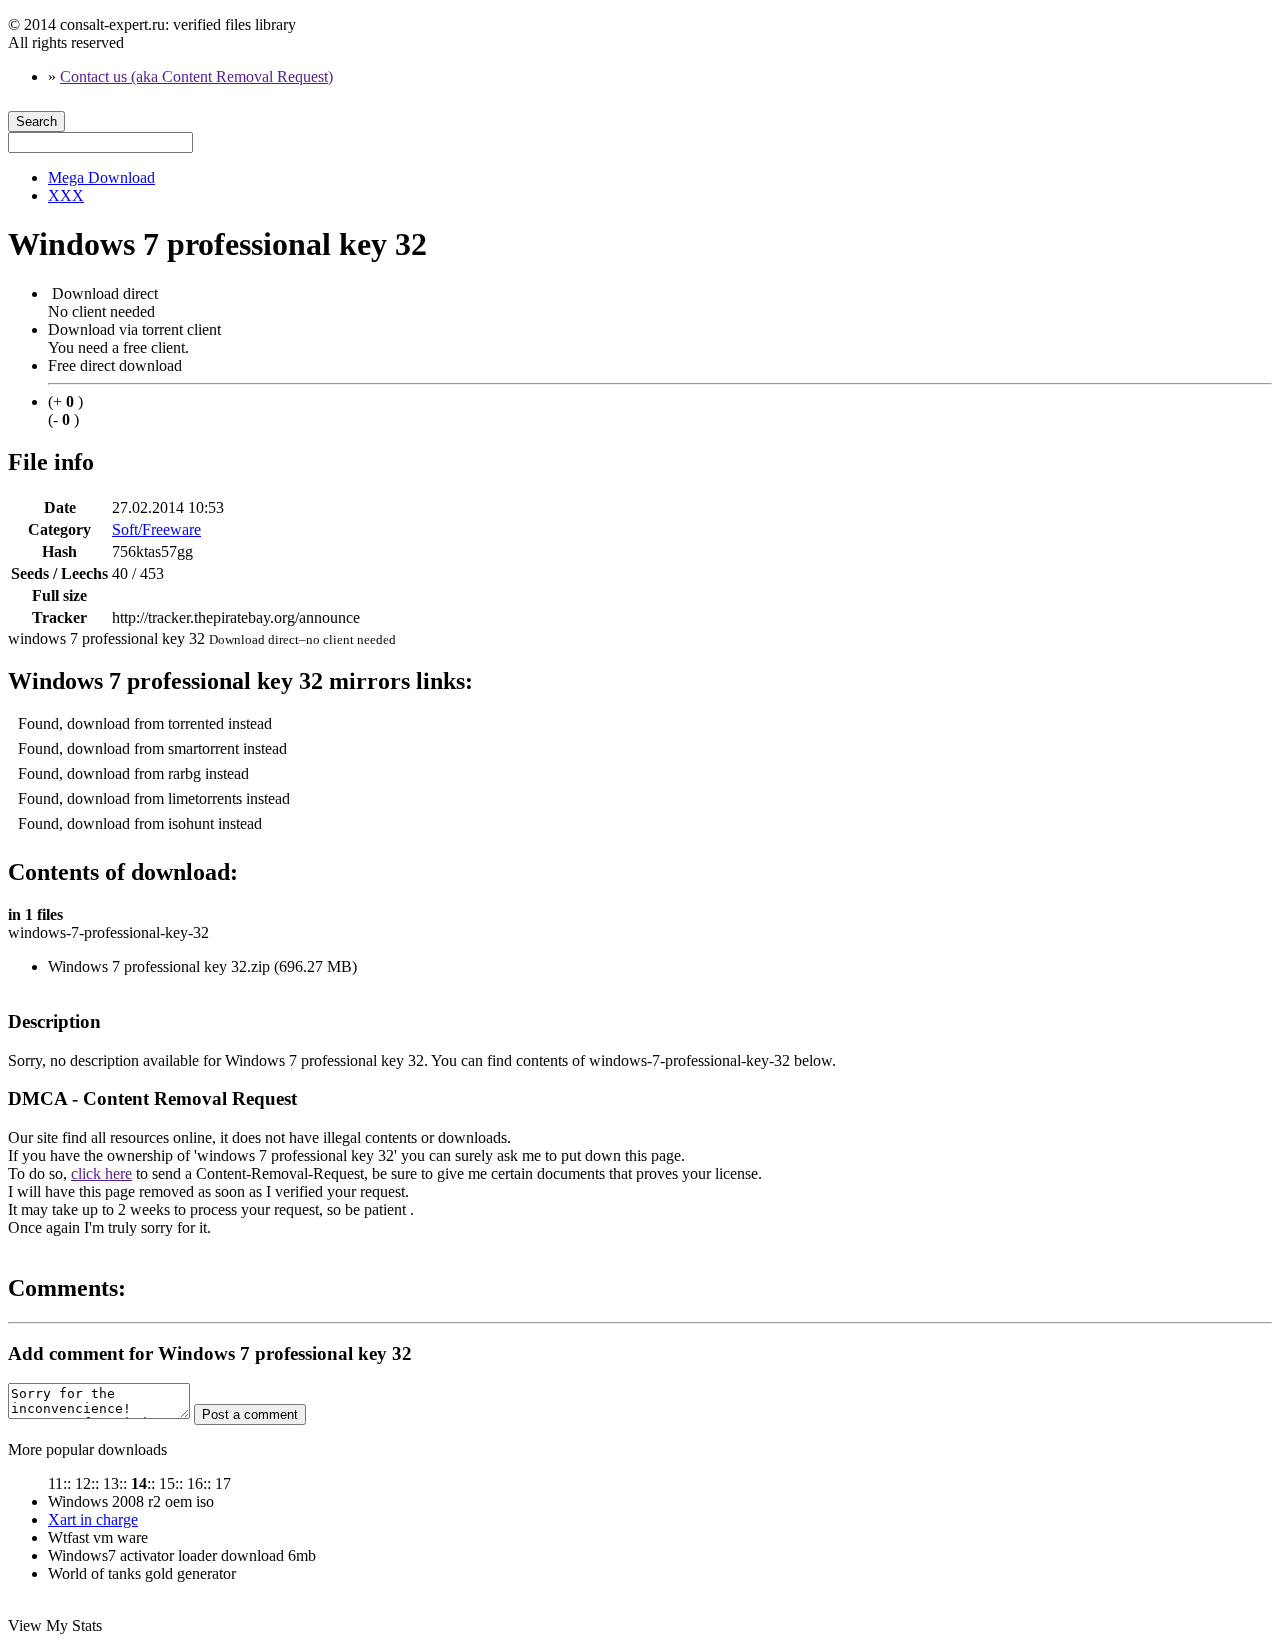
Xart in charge (93, 1519)
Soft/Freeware (156, 529)
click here (101, 1173)
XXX (66, 195)
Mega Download (101, 177)
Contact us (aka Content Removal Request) (196, 76)
